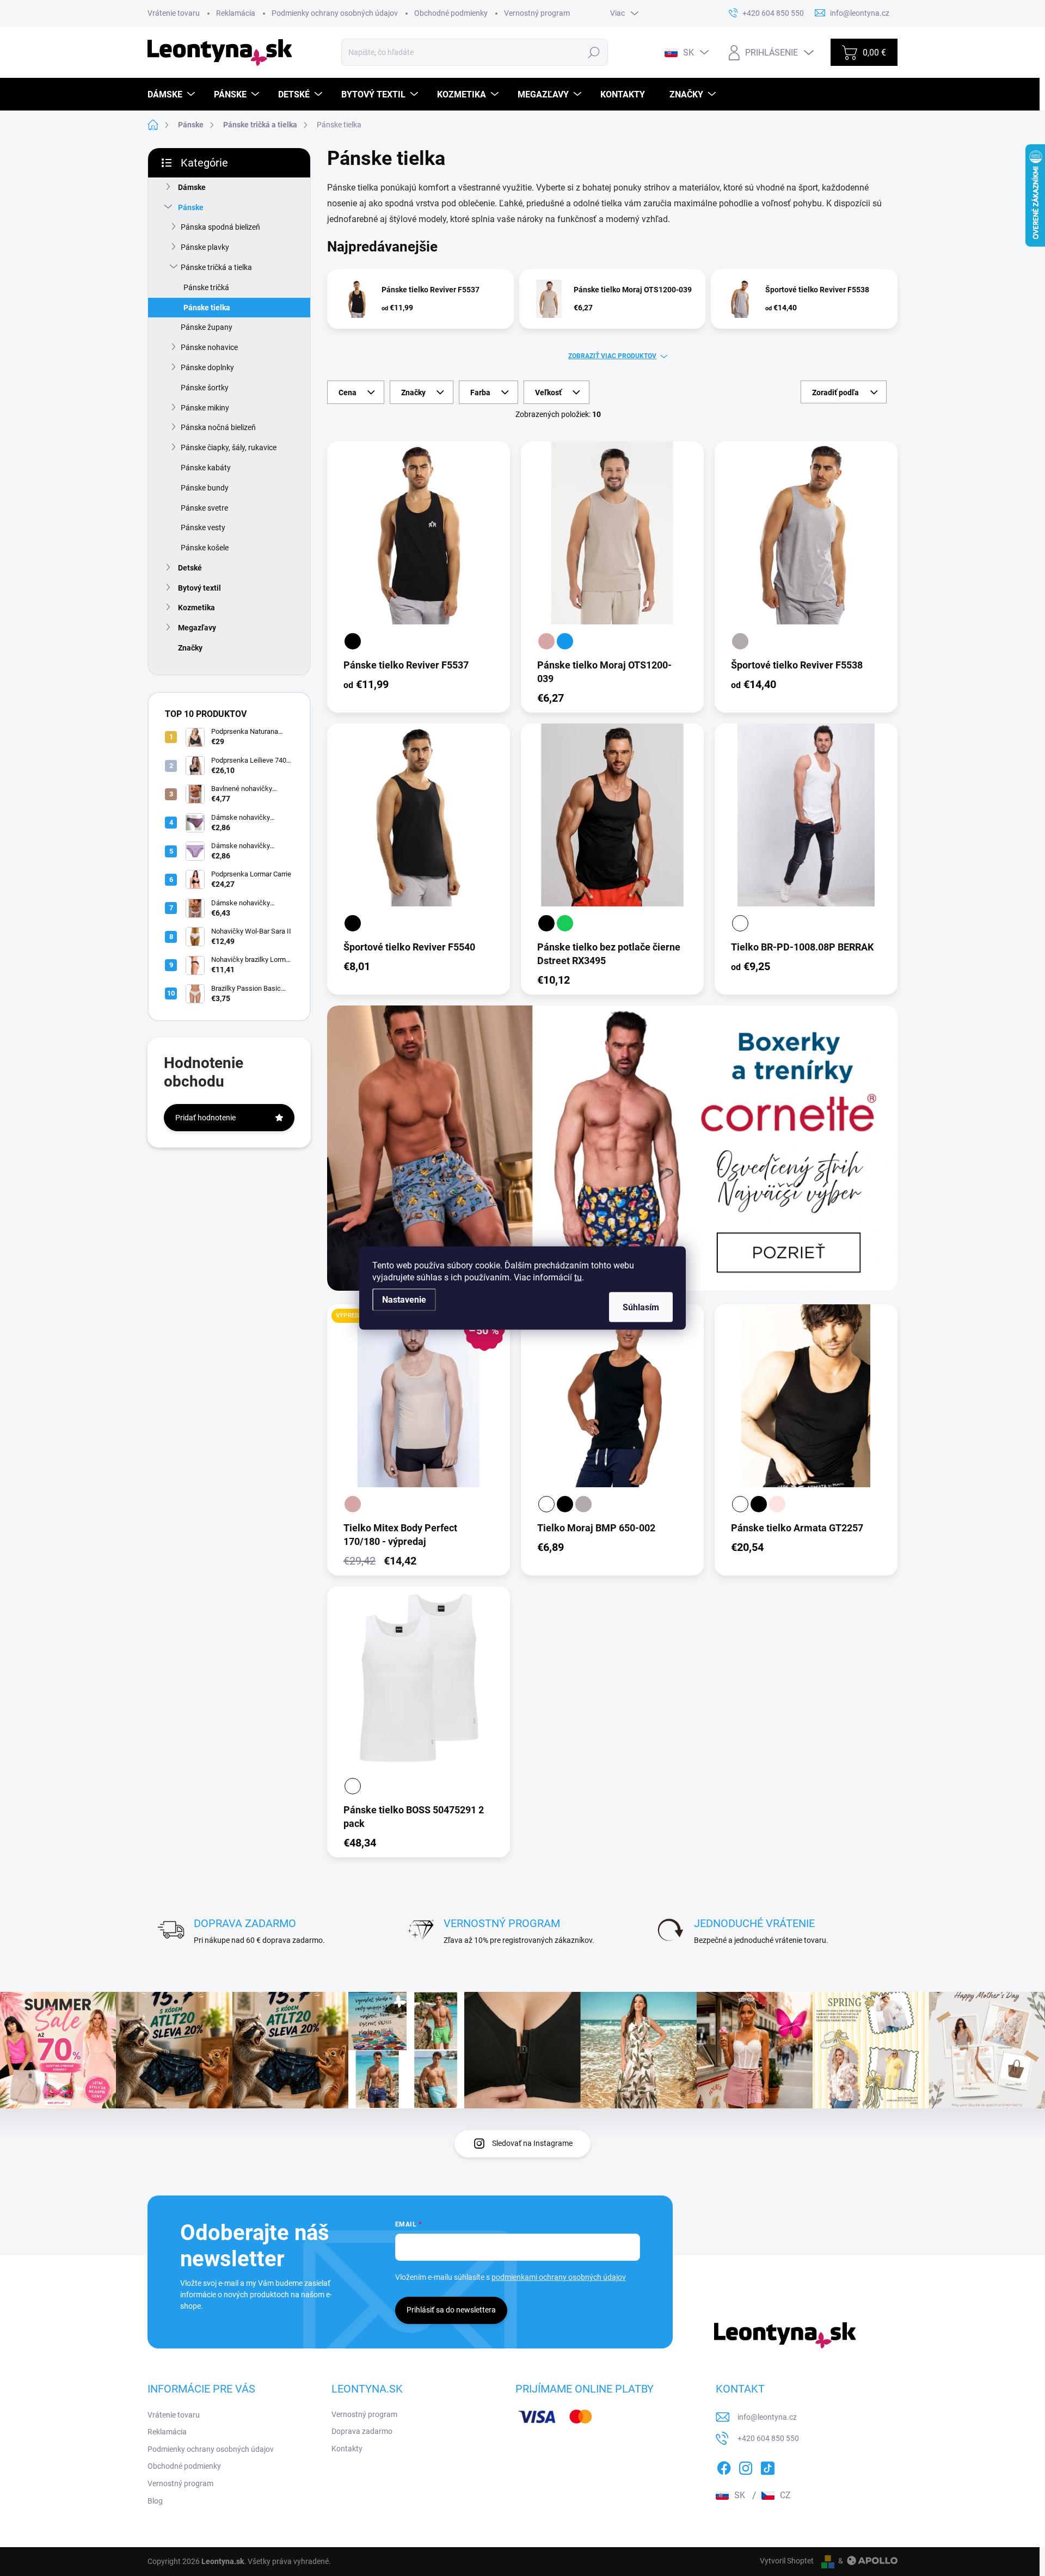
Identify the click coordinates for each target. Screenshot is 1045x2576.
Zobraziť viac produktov (612, 356)
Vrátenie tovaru (174, 13)
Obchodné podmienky (451, 13)
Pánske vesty (203, 528)
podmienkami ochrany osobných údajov (559, 2277)
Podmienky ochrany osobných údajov (335, 13)
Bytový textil (199, 588)
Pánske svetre (204, 508)
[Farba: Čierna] (353, 641)
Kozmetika (196, 608)
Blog (155, 2501)
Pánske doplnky (207, 367)
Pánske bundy (205, 488)
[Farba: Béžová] (546, 641)
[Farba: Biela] (740, 923)
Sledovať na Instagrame (532, 2143)
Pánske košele (205, 548)
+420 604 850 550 (768, 2438)
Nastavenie (404, 1300)
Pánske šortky (205, 388)
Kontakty (347, 2449)
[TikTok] (767, 2466)
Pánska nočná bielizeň (218, 427)
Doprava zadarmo (362, 2431)
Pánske (191, 207)
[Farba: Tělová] (777, 1504)
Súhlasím (641, 1307)
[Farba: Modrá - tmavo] (565, 641)
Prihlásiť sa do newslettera (451, 2310)
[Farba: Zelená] (565, 923)
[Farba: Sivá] (740, 641)
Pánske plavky (205, 247)
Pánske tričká (206, 287)
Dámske (192, 187)
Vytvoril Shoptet (787, 2561)
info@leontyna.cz (767, 2417)
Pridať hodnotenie (205, 1118)
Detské (190, 568)
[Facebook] (724, 2466)
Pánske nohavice (209, 347)
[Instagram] (746, 2466)
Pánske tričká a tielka (216, 267)
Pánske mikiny (205, 408)
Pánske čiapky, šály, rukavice (229, 447)
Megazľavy (197, 628)
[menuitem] (173, 94)
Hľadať (594, 52)
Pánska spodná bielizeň (220, 227)
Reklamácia (236, 13)
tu (578, 1277)
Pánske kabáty (206, 468)
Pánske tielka (207, 308)
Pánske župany (207, 327)
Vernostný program (537, 13)
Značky (190, 648)
